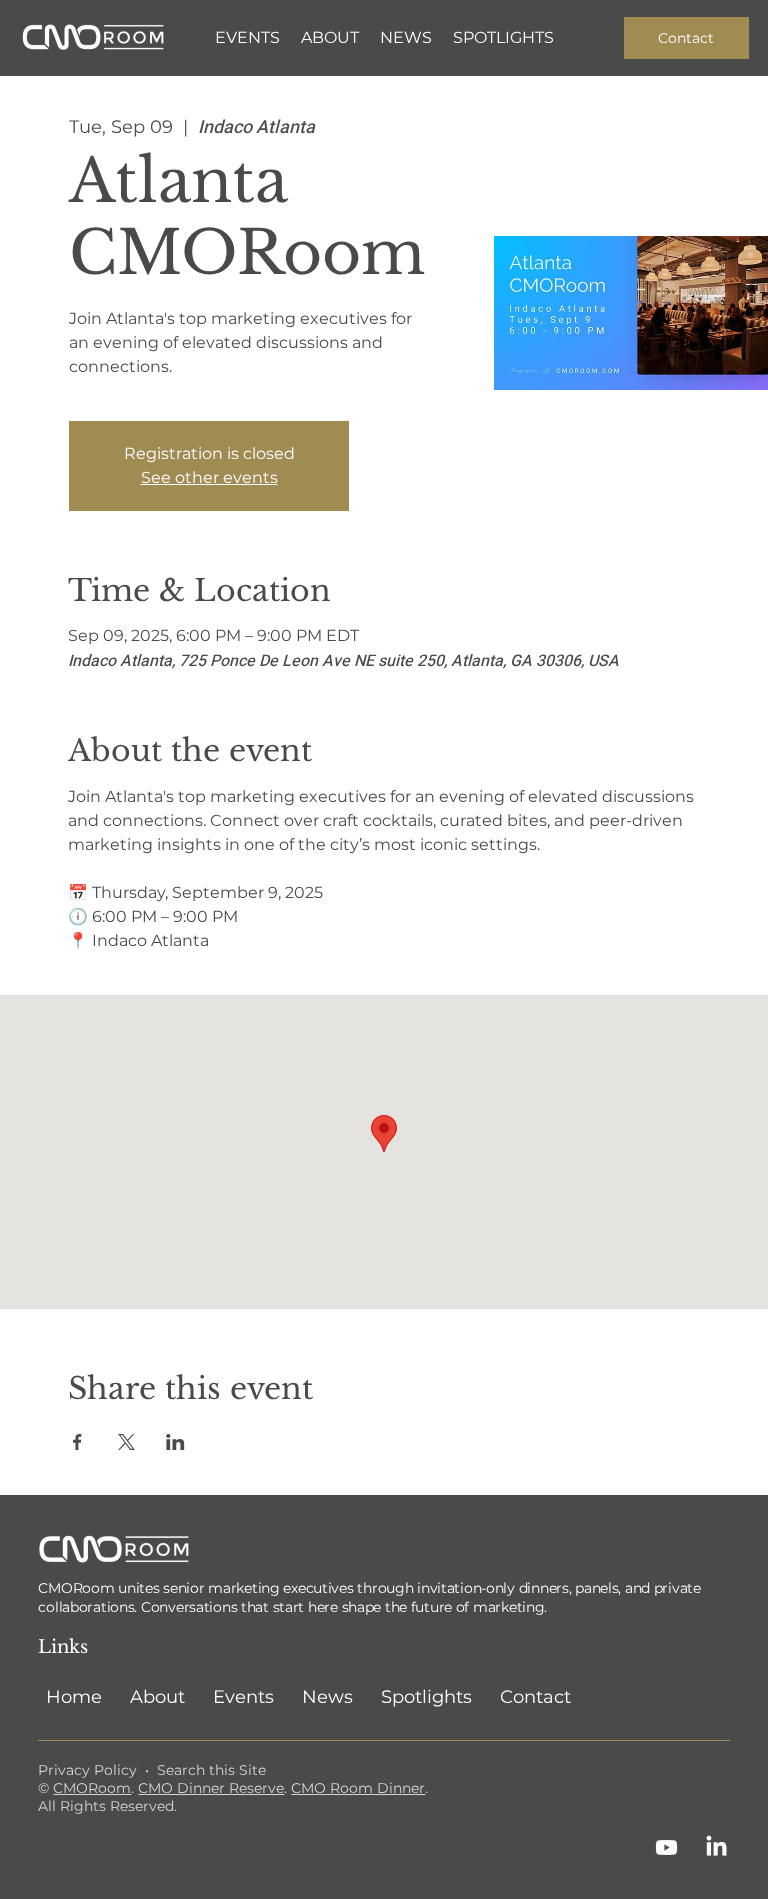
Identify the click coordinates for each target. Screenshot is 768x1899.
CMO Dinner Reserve (211, 1788)
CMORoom (92, 1788)
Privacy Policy (87, 1770)
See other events (209, 477)
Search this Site (211, 1770)
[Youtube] (666, 1847)
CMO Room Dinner (358, 1788)
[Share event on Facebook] (77, 1442)
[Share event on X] (126, 1442)
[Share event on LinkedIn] (175, 1442)
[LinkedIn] (716, 1847)
